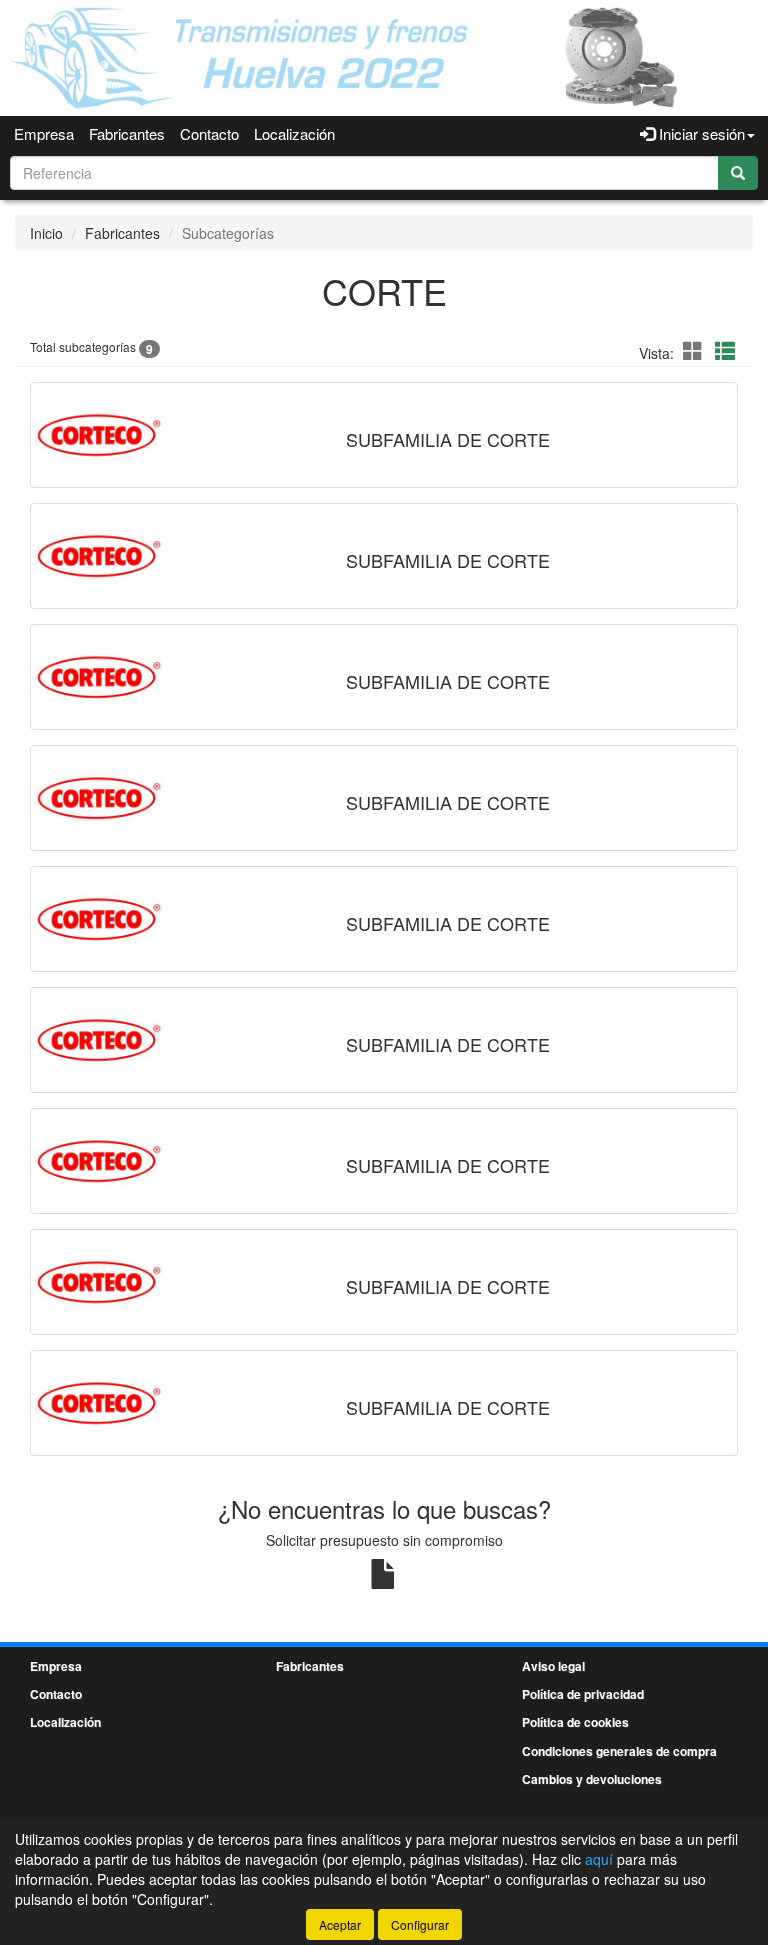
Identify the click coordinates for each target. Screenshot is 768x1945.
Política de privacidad (583, 1694)
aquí (599, 1859)
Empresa (44, 133)
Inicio (46, 233)
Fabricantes (127, 133)
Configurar (420, 1924)
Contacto (209, 133)
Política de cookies (575, 1722)
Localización (294, 133)
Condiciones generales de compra (619, 1751)
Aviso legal (553, 1666)
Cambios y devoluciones (592, 1779)
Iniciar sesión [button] (700, 133)
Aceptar (340, 1924)
